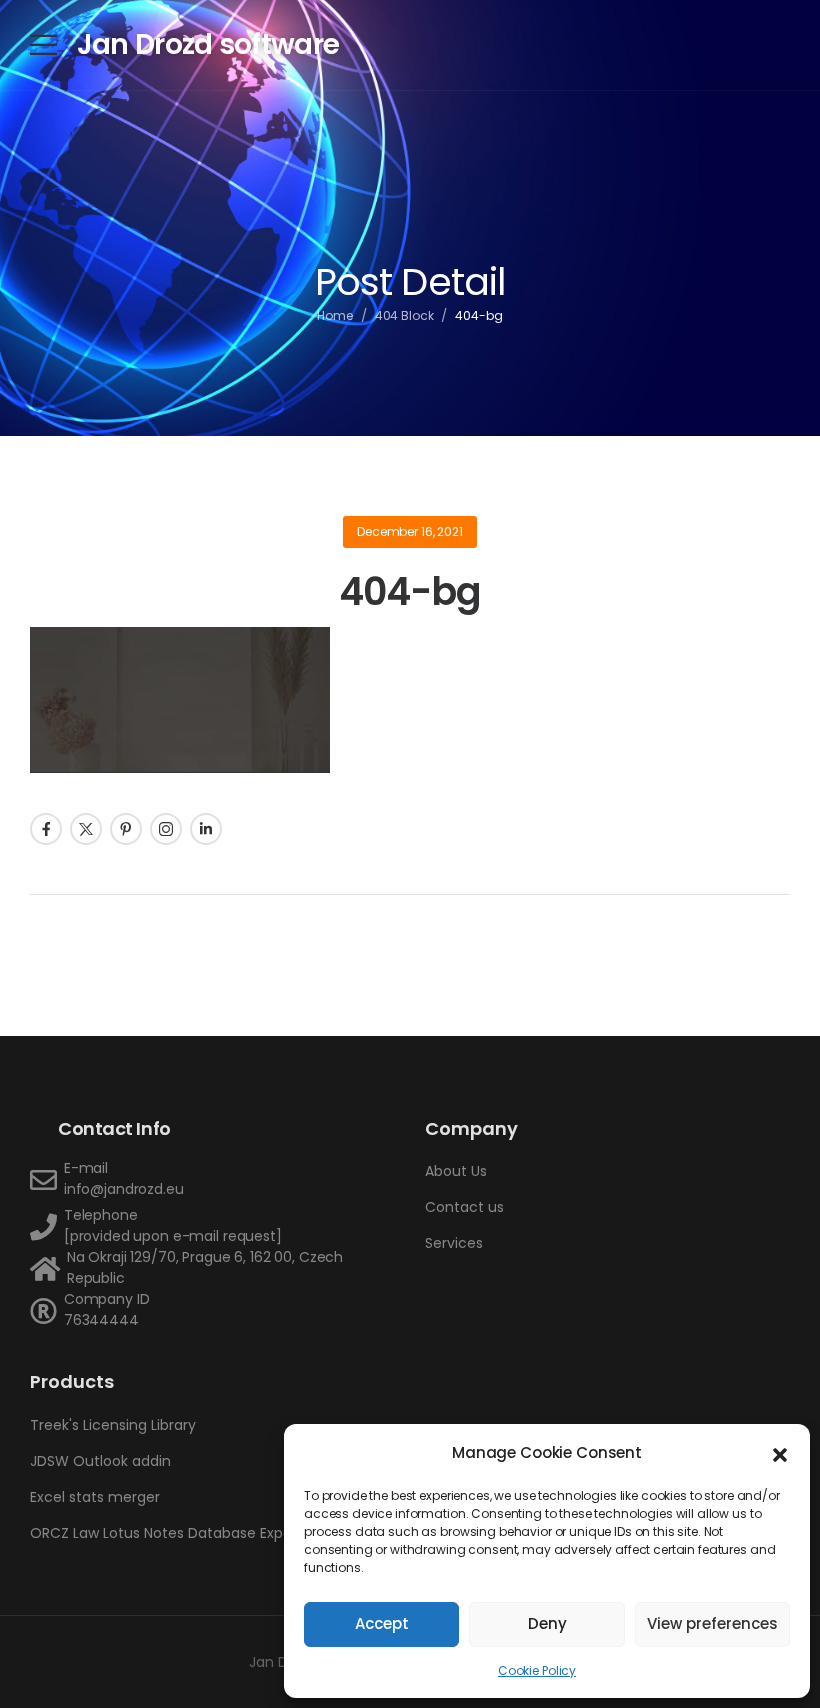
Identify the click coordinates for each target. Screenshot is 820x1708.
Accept (382, 1623)
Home (335, 315)
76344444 (101, 1320)
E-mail (86, 1168)
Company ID (107, 1299)
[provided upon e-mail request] (173, 1236)
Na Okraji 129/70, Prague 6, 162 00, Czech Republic (205, 1267)
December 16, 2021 (410, 531)
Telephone (101, 1215)
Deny (547, 1623)
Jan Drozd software (208, 44)
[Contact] (47, 1179)
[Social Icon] (46, 829)
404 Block (404, 315)
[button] (780, 1453)
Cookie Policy (537, 1670)
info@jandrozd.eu (124, 1189)
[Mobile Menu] (43, 44)
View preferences (712, 1623)
